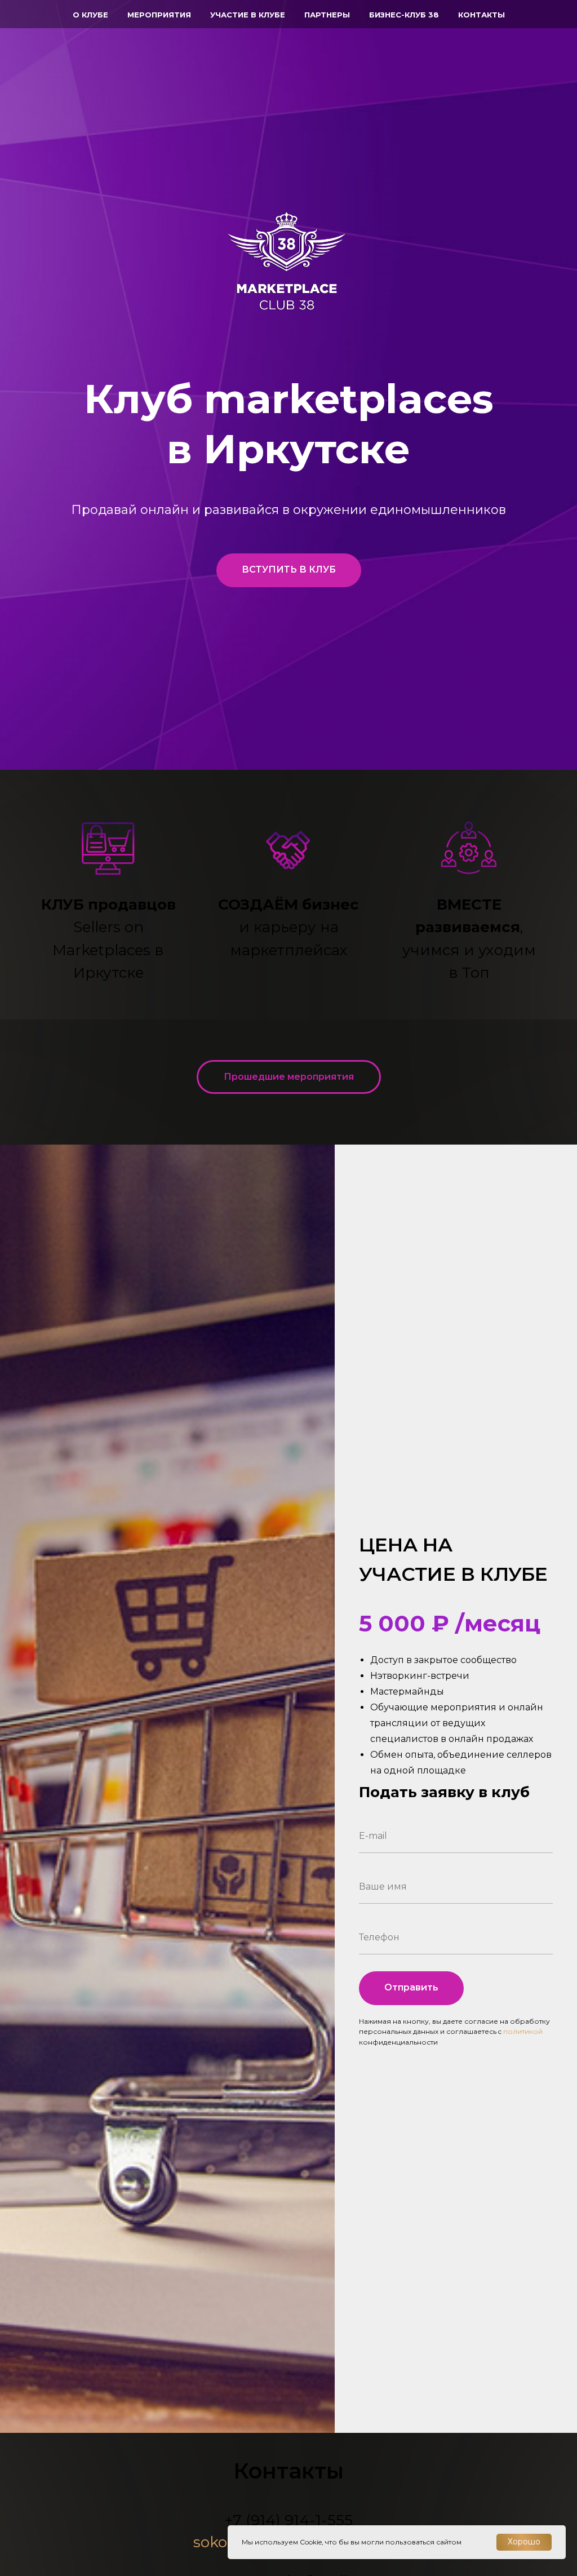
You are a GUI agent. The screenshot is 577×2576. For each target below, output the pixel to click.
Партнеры (327, 15)
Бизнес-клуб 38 (404, 15)
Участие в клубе (248, 15)
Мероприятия (159, 15)
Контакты (481, 15)
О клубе (90, 15)
